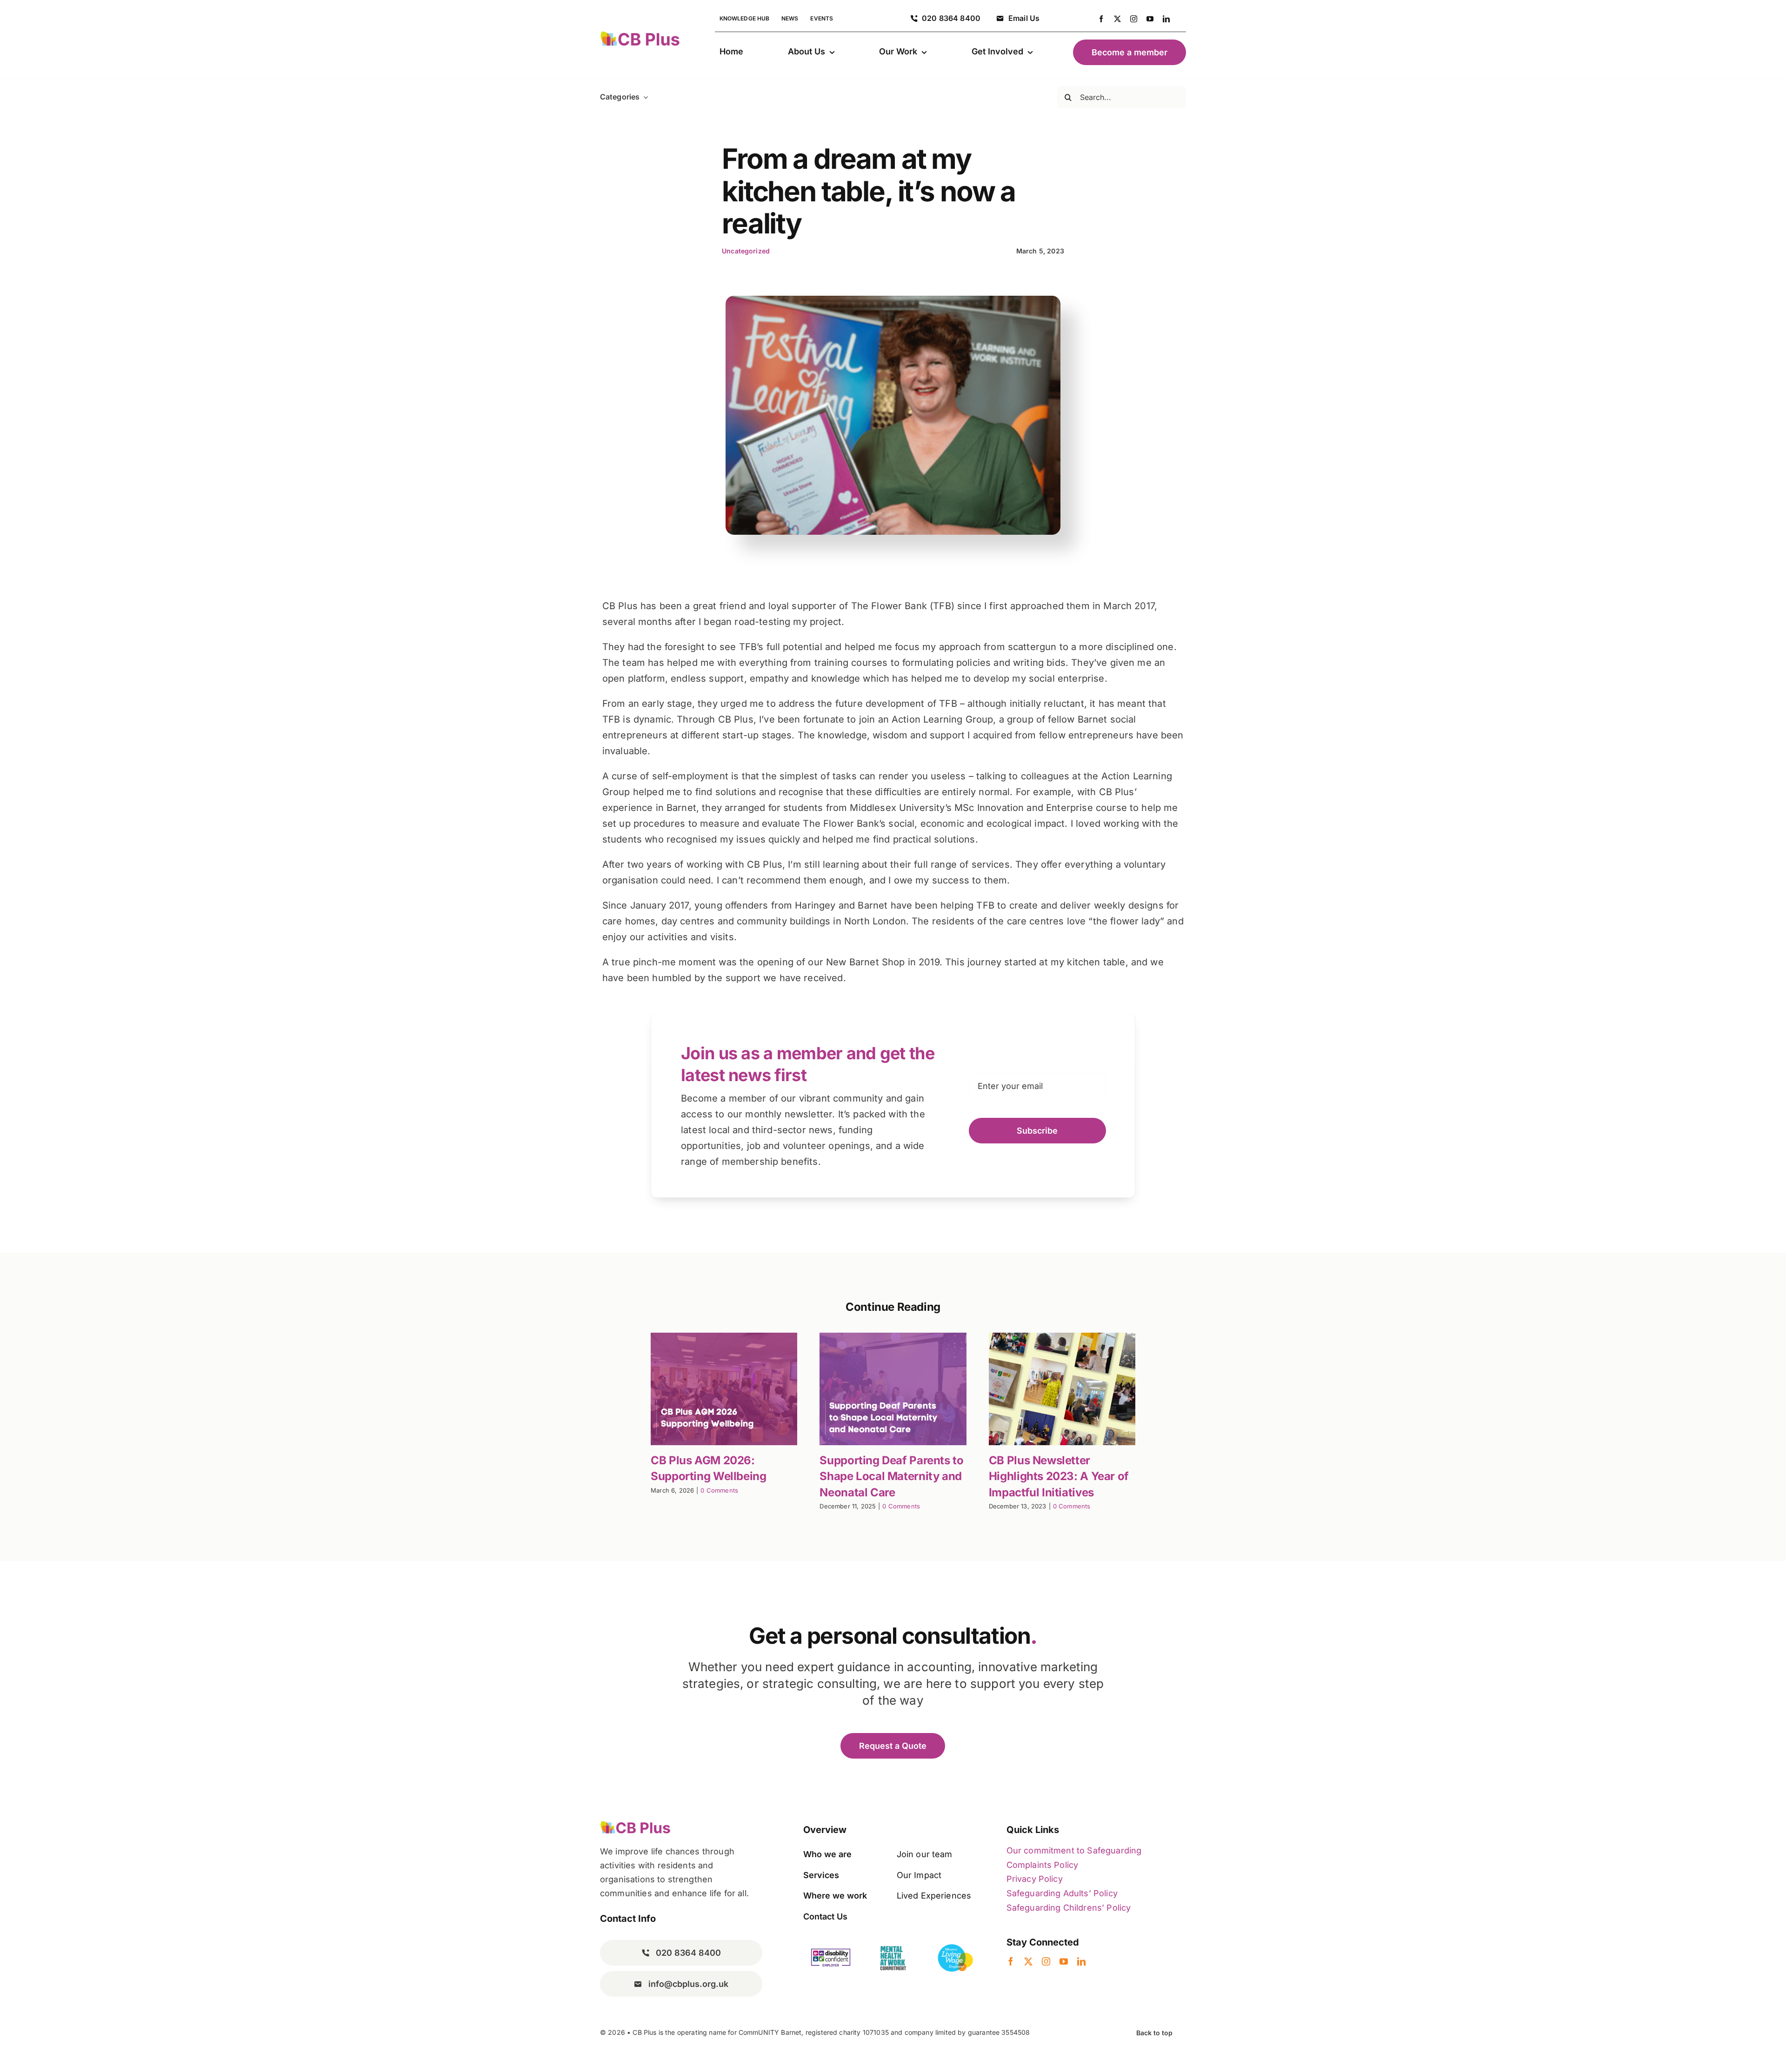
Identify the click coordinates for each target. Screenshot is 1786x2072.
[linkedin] (1166, 19)
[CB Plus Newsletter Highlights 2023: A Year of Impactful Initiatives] (1062, 1389)
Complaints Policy (1043, 1865)
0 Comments (719, 1490)
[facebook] (1101, 19)
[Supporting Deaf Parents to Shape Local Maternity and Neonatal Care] (893, 1389)
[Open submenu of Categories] (644, 97)
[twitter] (1117, 19)
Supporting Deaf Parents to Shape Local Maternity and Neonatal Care (891, 1476)
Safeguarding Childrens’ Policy (1069, 1908)
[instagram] (1134, 19)
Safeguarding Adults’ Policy (1062, 1893)
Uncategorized (746, 251)
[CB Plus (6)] (640, 35)
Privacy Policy (1035, 1879)
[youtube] (1150, 19)
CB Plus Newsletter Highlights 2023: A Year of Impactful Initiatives (1059, 1476)
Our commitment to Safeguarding (1074, 1850)
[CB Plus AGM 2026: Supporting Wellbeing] (724, 1389)
